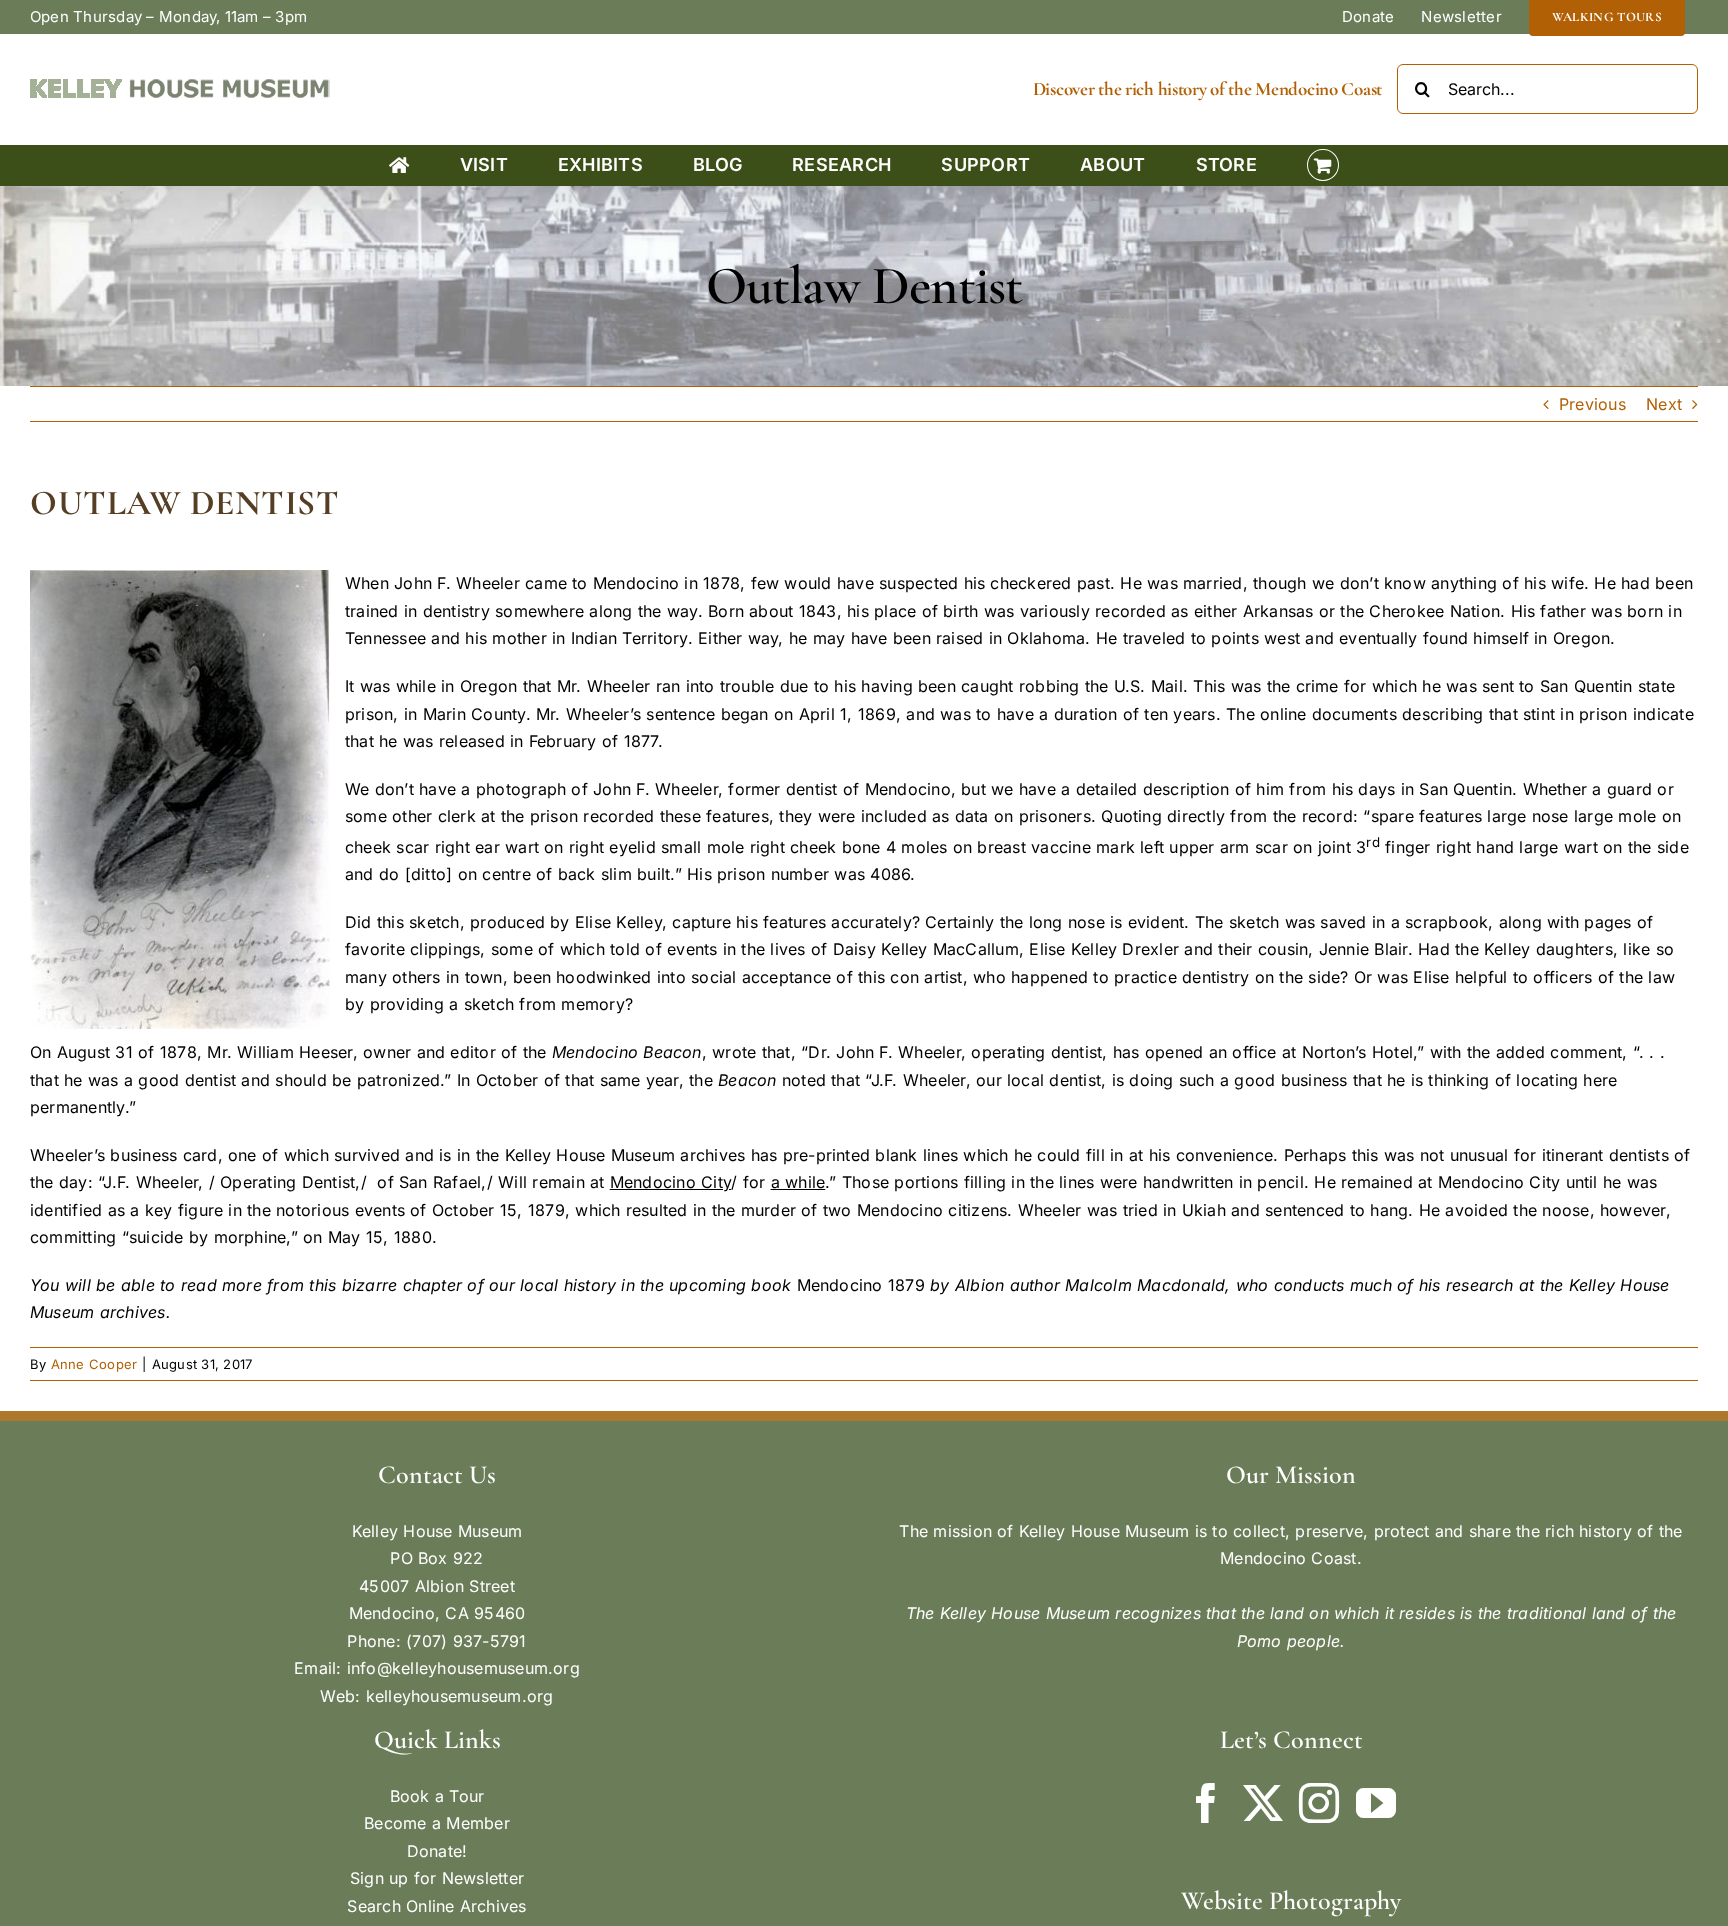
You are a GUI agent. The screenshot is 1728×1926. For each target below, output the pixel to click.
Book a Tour (437, 1796)
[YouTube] (1376, 1803)
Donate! (437, 1851)
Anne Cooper (94, 1364)
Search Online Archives (436, 1906)
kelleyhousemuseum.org (460, 1696)
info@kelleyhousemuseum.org (463, 1668)
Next (1664, 404)
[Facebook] (1206, 1803)
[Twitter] (1263, 1803)
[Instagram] (1319, 1803)
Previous (1592, 404)
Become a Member (437, 1823)
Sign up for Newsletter (437, 1878)
